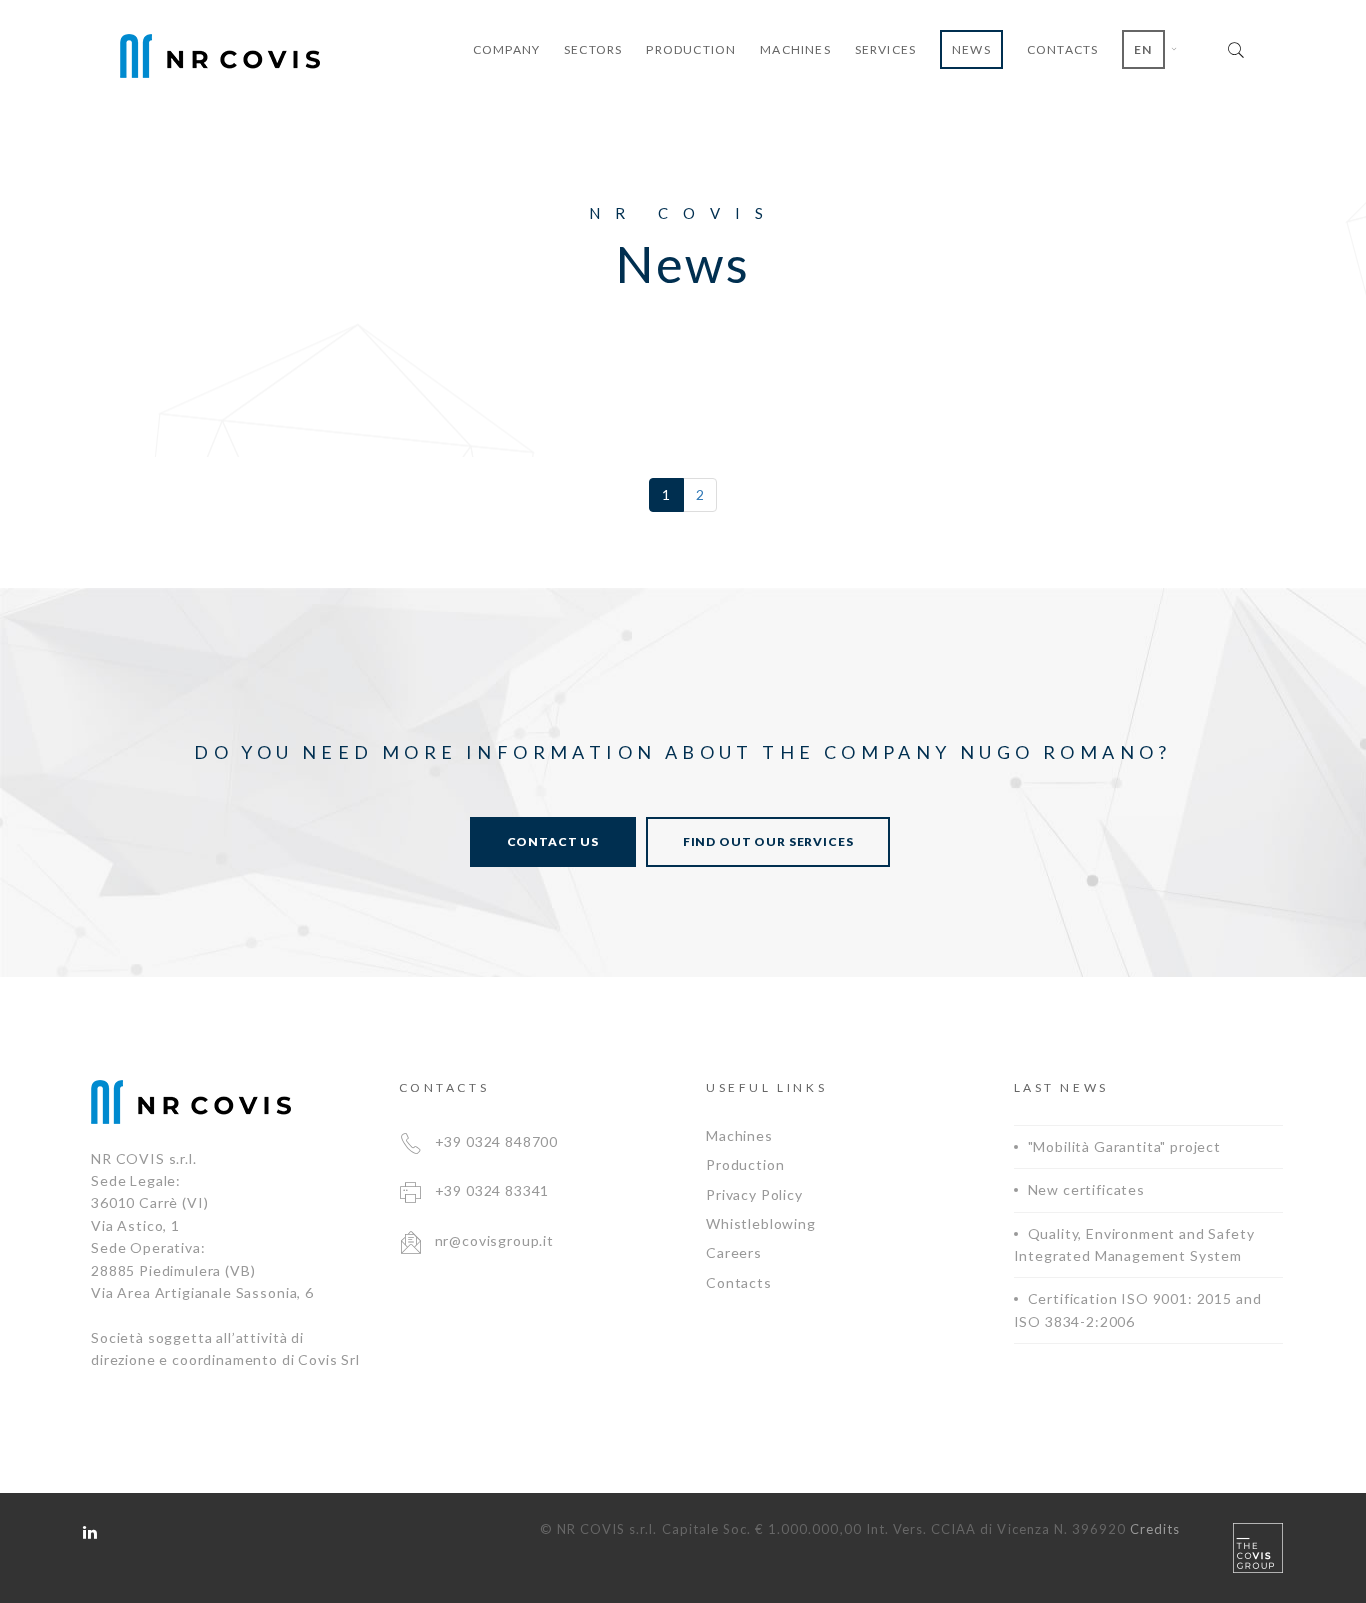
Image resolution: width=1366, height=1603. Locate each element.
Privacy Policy (754, 1194)
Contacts (739, 1282)
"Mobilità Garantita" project (1125, 1146)
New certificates (1086, 1189)
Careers (734, 1252)
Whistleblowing (761, 1223)
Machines (739, 1135)
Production (745, 1164)
